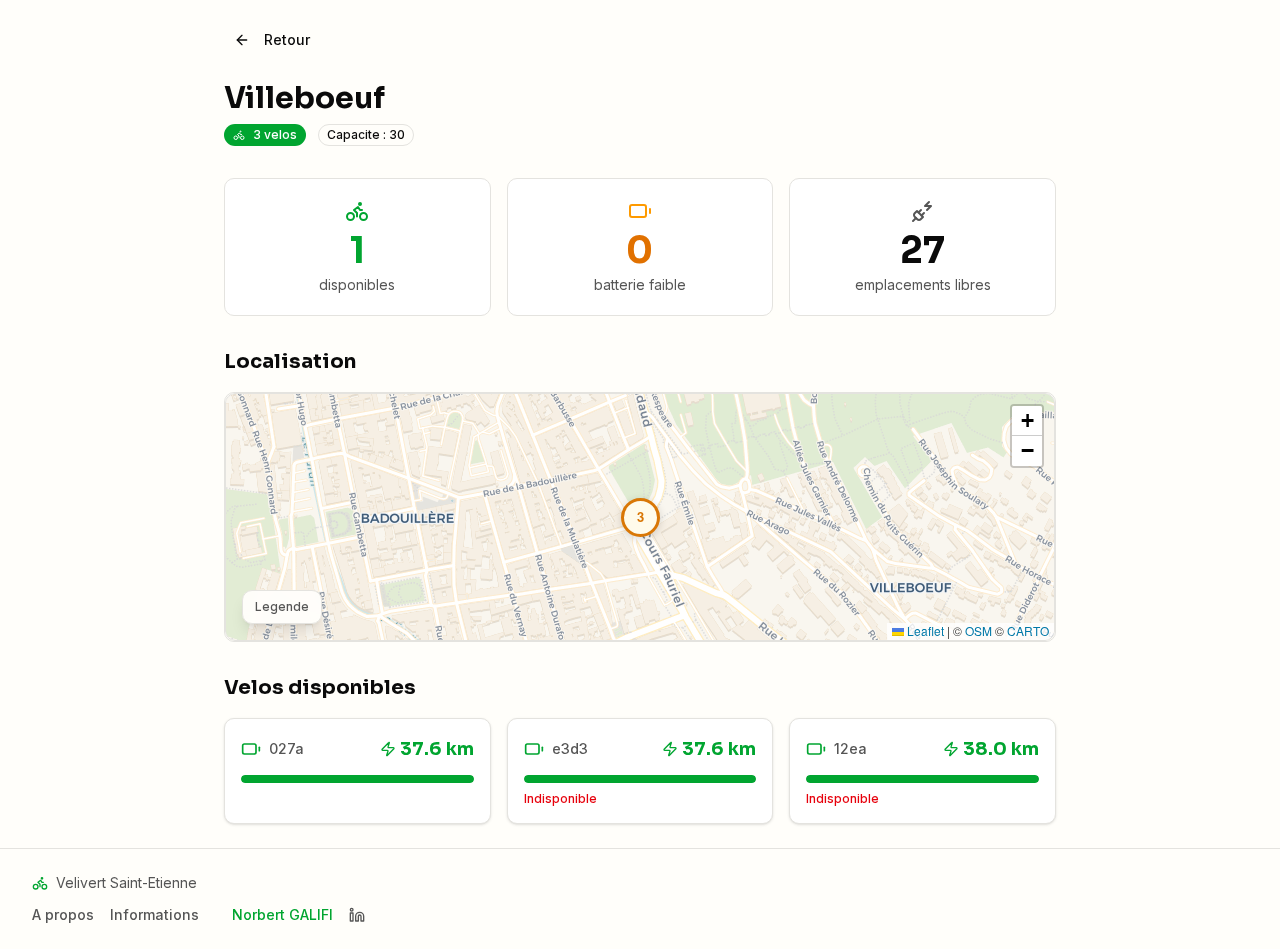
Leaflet (924, 630)
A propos (63, 914)
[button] (640, 517)
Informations (154, 914)
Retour (287, 39)
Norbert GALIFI (282, 914)
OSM (978, 630)
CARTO (1028, 630)
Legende (282, 606)
